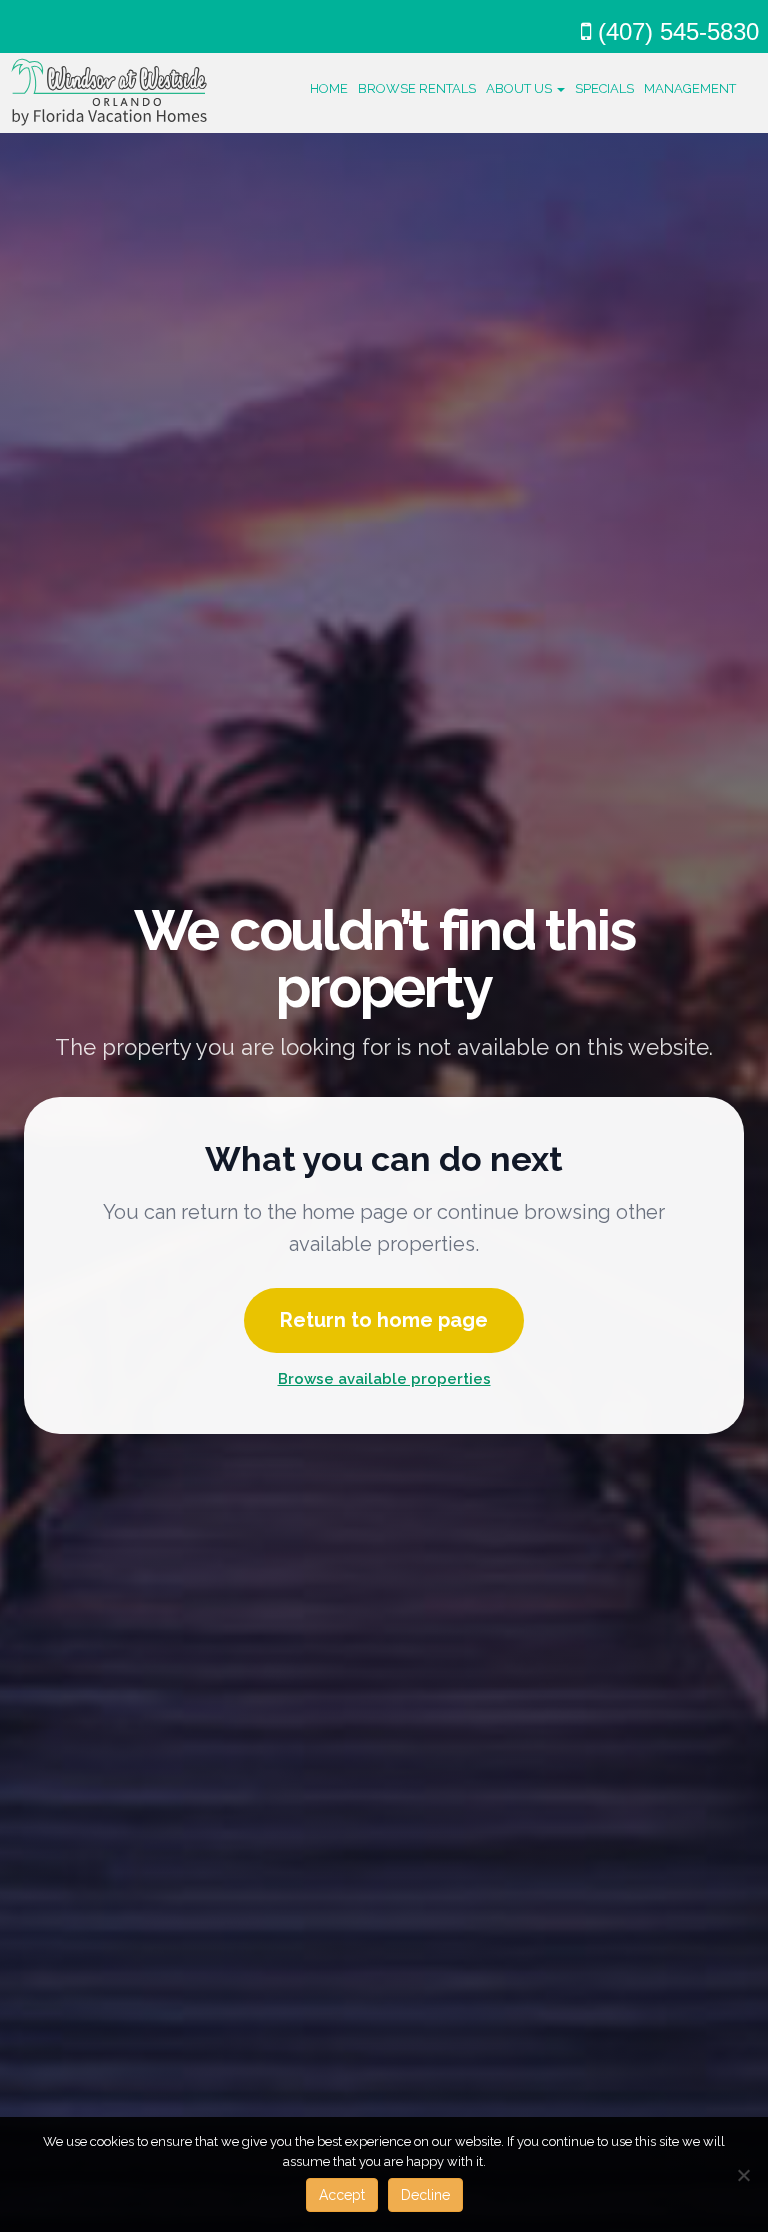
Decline (425, 2195)
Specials (604, 88)
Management (690, 88)
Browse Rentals (417, 88)
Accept (342, 2195)
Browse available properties (384, 1379)
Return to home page (384, 1320)
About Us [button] (520, 88)
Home (329, 88)
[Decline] (743, 2175)
